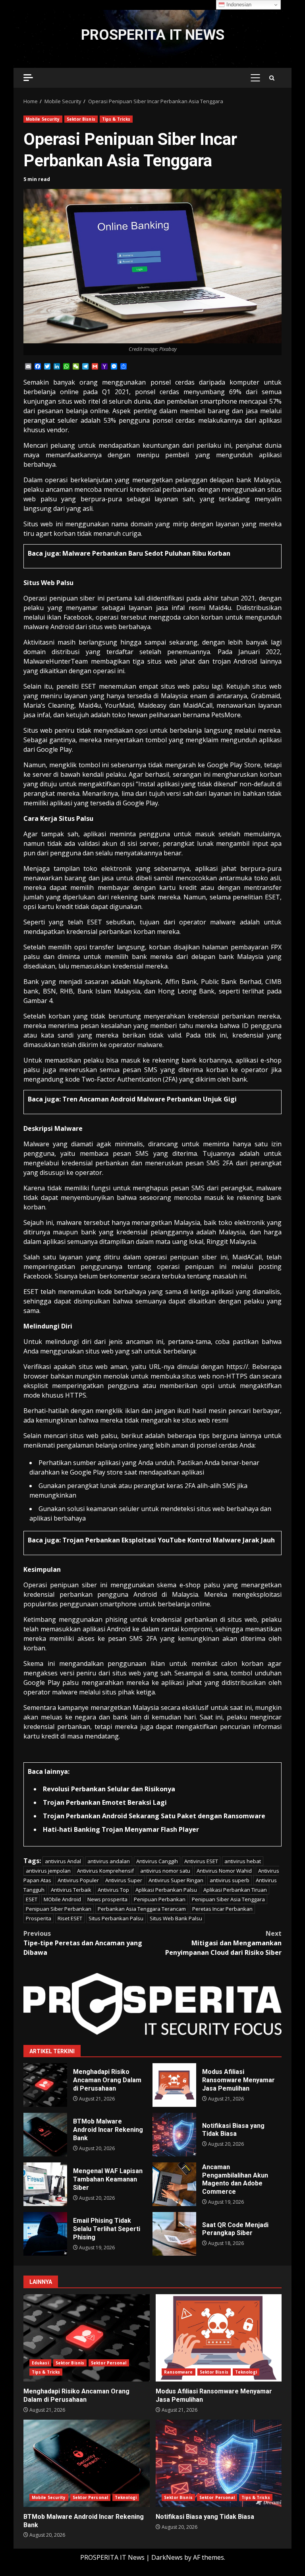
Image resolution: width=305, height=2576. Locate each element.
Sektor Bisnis (81, 119)
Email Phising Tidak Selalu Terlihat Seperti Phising (45, 2234)
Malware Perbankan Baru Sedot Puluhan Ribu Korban (146, 553)
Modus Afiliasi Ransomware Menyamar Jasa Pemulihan (174, 2085)
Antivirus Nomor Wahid (224, 1871)
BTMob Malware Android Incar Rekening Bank (45, 2135)
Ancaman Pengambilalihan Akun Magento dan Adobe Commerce (174, 2184)
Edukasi (40, 2363)
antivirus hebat (243, 1861)
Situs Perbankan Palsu (116, 1918)
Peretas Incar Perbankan (222, 1909)
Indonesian (238, 5)
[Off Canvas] (28, 78)
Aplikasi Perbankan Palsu (166, 1890)
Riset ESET (70, 1918)
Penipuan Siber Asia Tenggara (228, 1899)
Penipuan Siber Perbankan (59, 1909)
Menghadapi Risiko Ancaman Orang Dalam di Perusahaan (45, 2085)
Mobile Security (43, 119)
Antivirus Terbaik (71, 1890)
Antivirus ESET (201, 1861)
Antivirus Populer (78, 1880)
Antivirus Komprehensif (105, 1871)
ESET (32, 1899)
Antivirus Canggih (157, 1861)
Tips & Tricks (116, 119)
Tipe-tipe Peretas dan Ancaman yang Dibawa (83, 1943)
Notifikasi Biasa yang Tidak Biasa (174, 2135)
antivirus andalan (109, 1861)
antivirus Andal (63, 1861)
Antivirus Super (124, 1880)
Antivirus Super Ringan (176, 1880)
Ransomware (179, 2372)
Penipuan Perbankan (160, 1899)
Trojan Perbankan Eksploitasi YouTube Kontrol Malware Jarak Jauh (169, 1540)
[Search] (272, 78)
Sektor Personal (109, 2363)
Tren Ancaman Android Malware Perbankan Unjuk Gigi (150, 1099)
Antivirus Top (113, 1890)
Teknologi (246, 2372)
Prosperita (39, 1918)
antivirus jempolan (48, 1871)
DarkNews (167, 2557)
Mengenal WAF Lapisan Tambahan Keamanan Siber (45, 2184)
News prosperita (107, 1899)
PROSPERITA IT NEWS (153, 35)
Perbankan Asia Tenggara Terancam (142, 1909)
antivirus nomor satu (165, 1871)
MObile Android (62, 1899)
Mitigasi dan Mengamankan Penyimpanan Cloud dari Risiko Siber (223, 1943)
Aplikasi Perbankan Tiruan (235, 1890)
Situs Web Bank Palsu (176, 1918)
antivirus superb (230, 1880)
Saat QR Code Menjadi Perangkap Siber (174, 2234)
